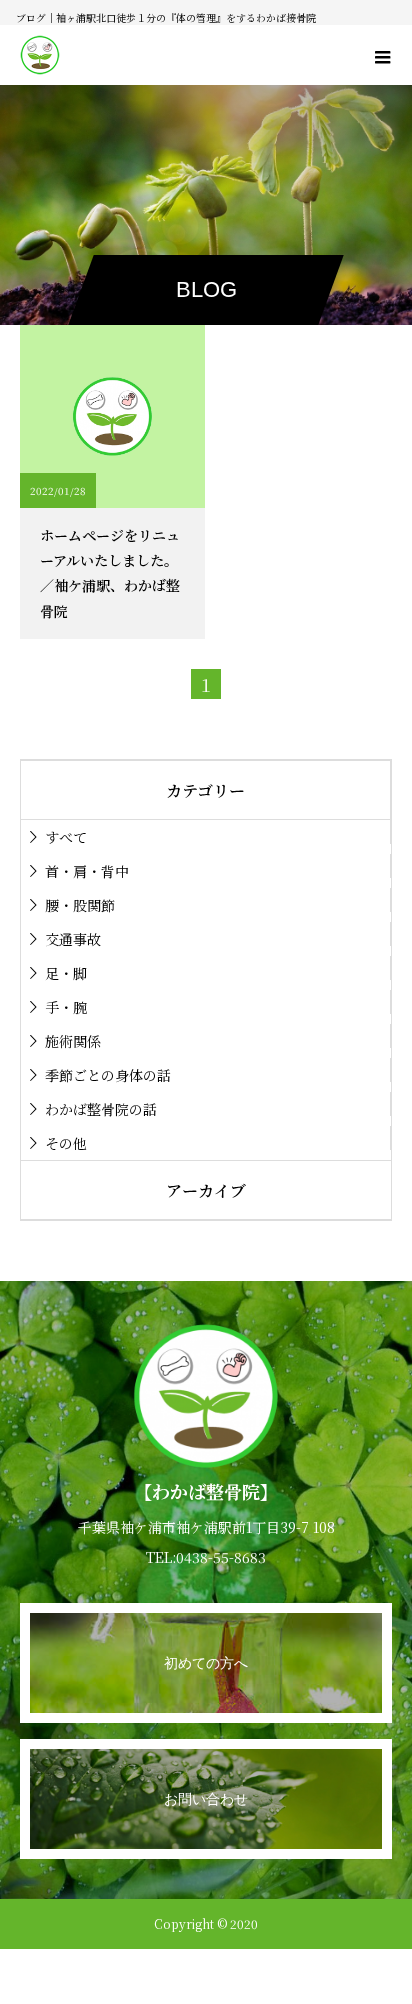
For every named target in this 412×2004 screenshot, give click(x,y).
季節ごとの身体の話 (108, 1075)
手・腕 (66, 1007)
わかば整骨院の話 (101, 1109)
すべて (66, 837)
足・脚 (66, 973)
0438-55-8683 (221, 1557)
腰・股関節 (80, 905)
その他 (66, 1143)
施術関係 (73, 1041)
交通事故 (73, 939)
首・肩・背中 (87, 871)
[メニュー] (382, 55)
